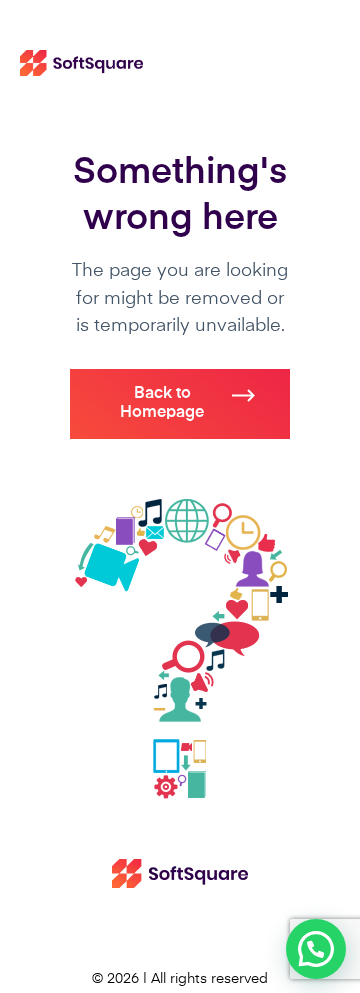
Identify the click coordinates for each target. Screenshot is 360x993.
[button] (316, 949)
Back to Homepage (162, 403)
